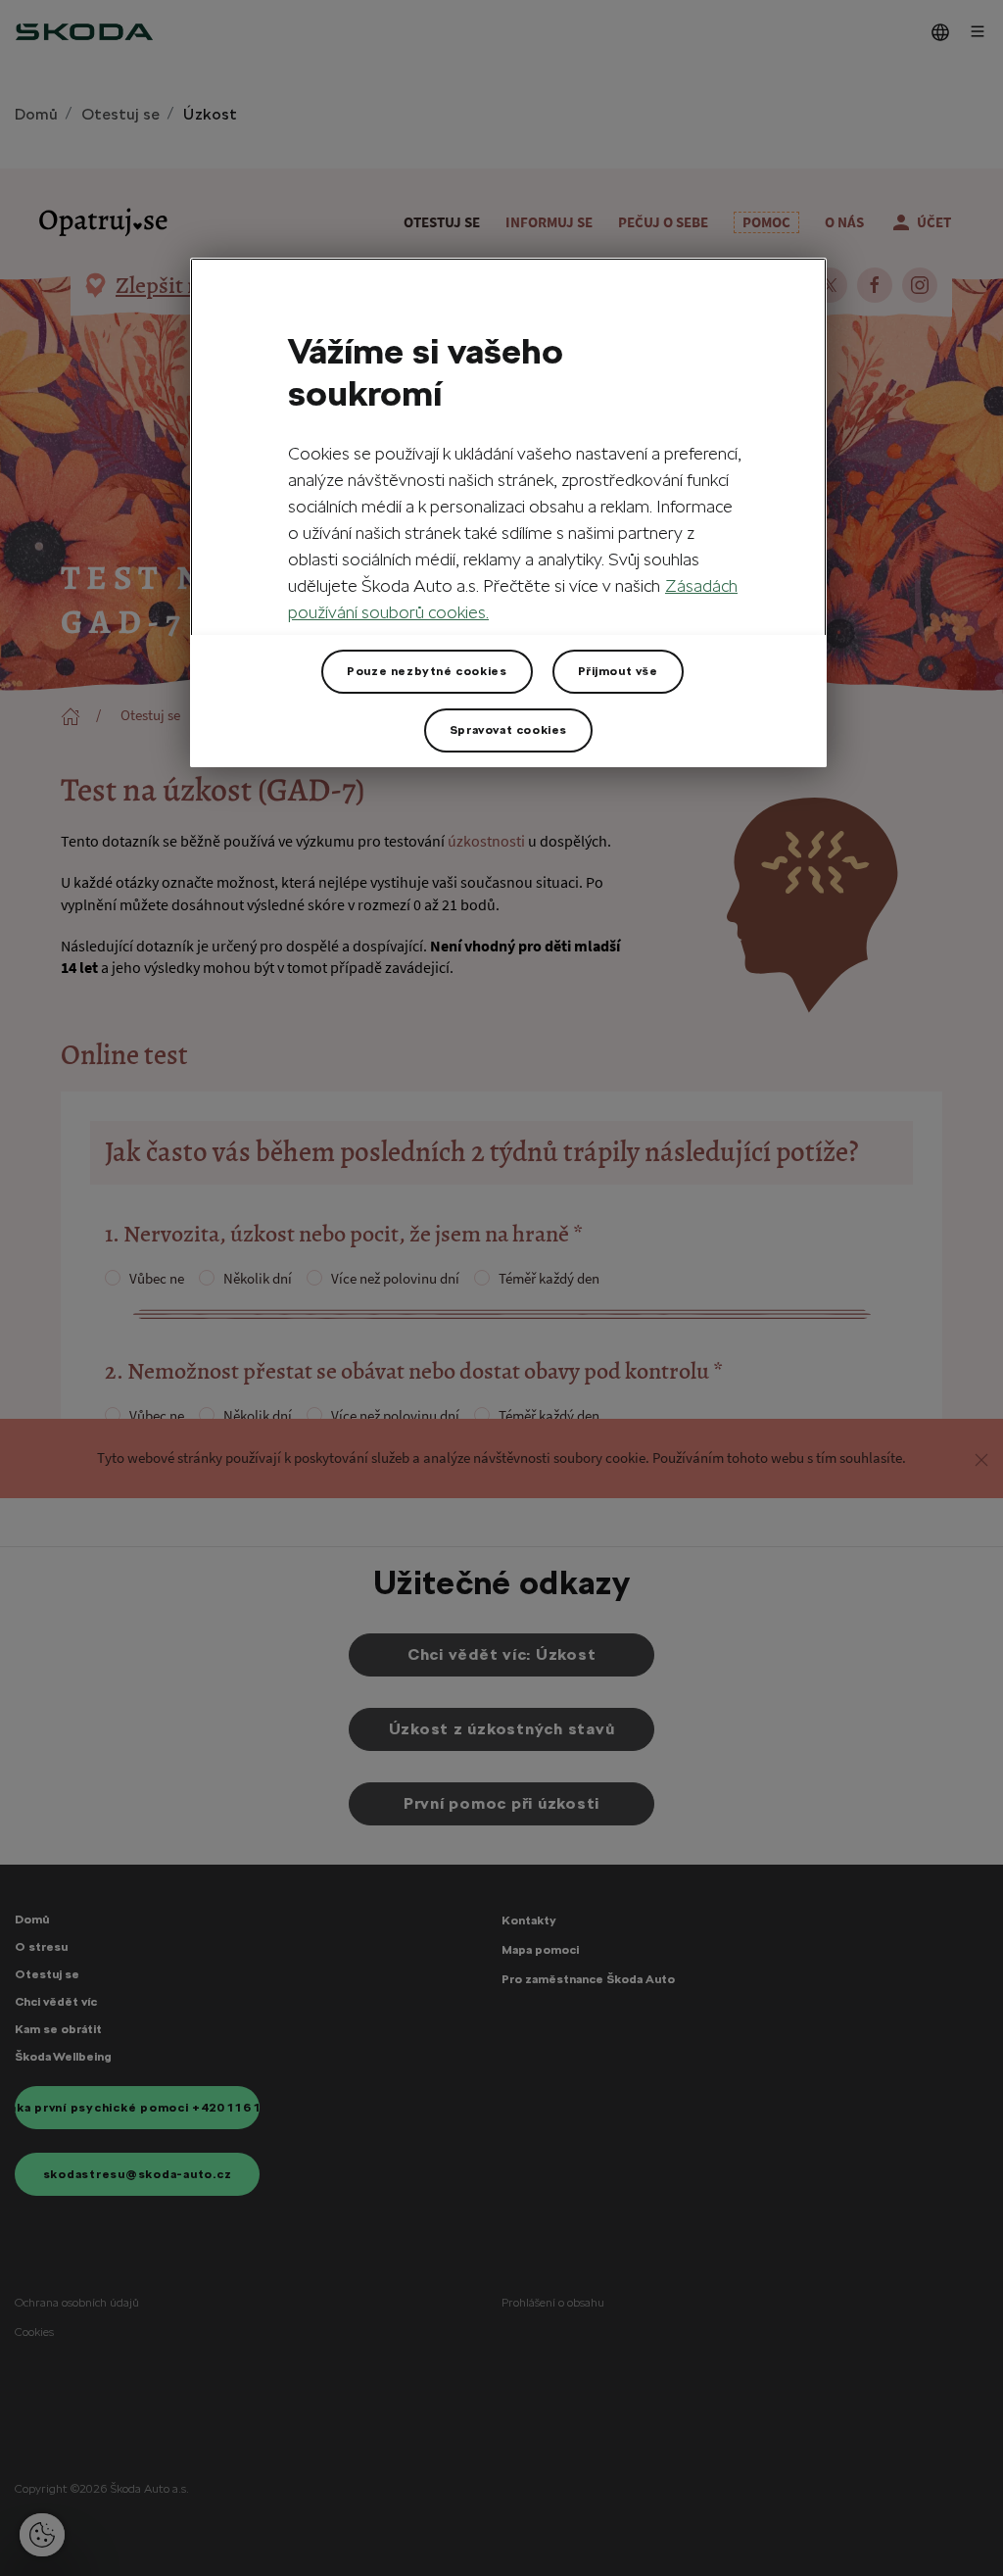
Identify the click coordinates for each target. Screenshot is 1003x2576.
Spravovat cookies (508, 730)
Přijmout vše (618, 671)
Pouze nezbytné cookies (427, 671)
